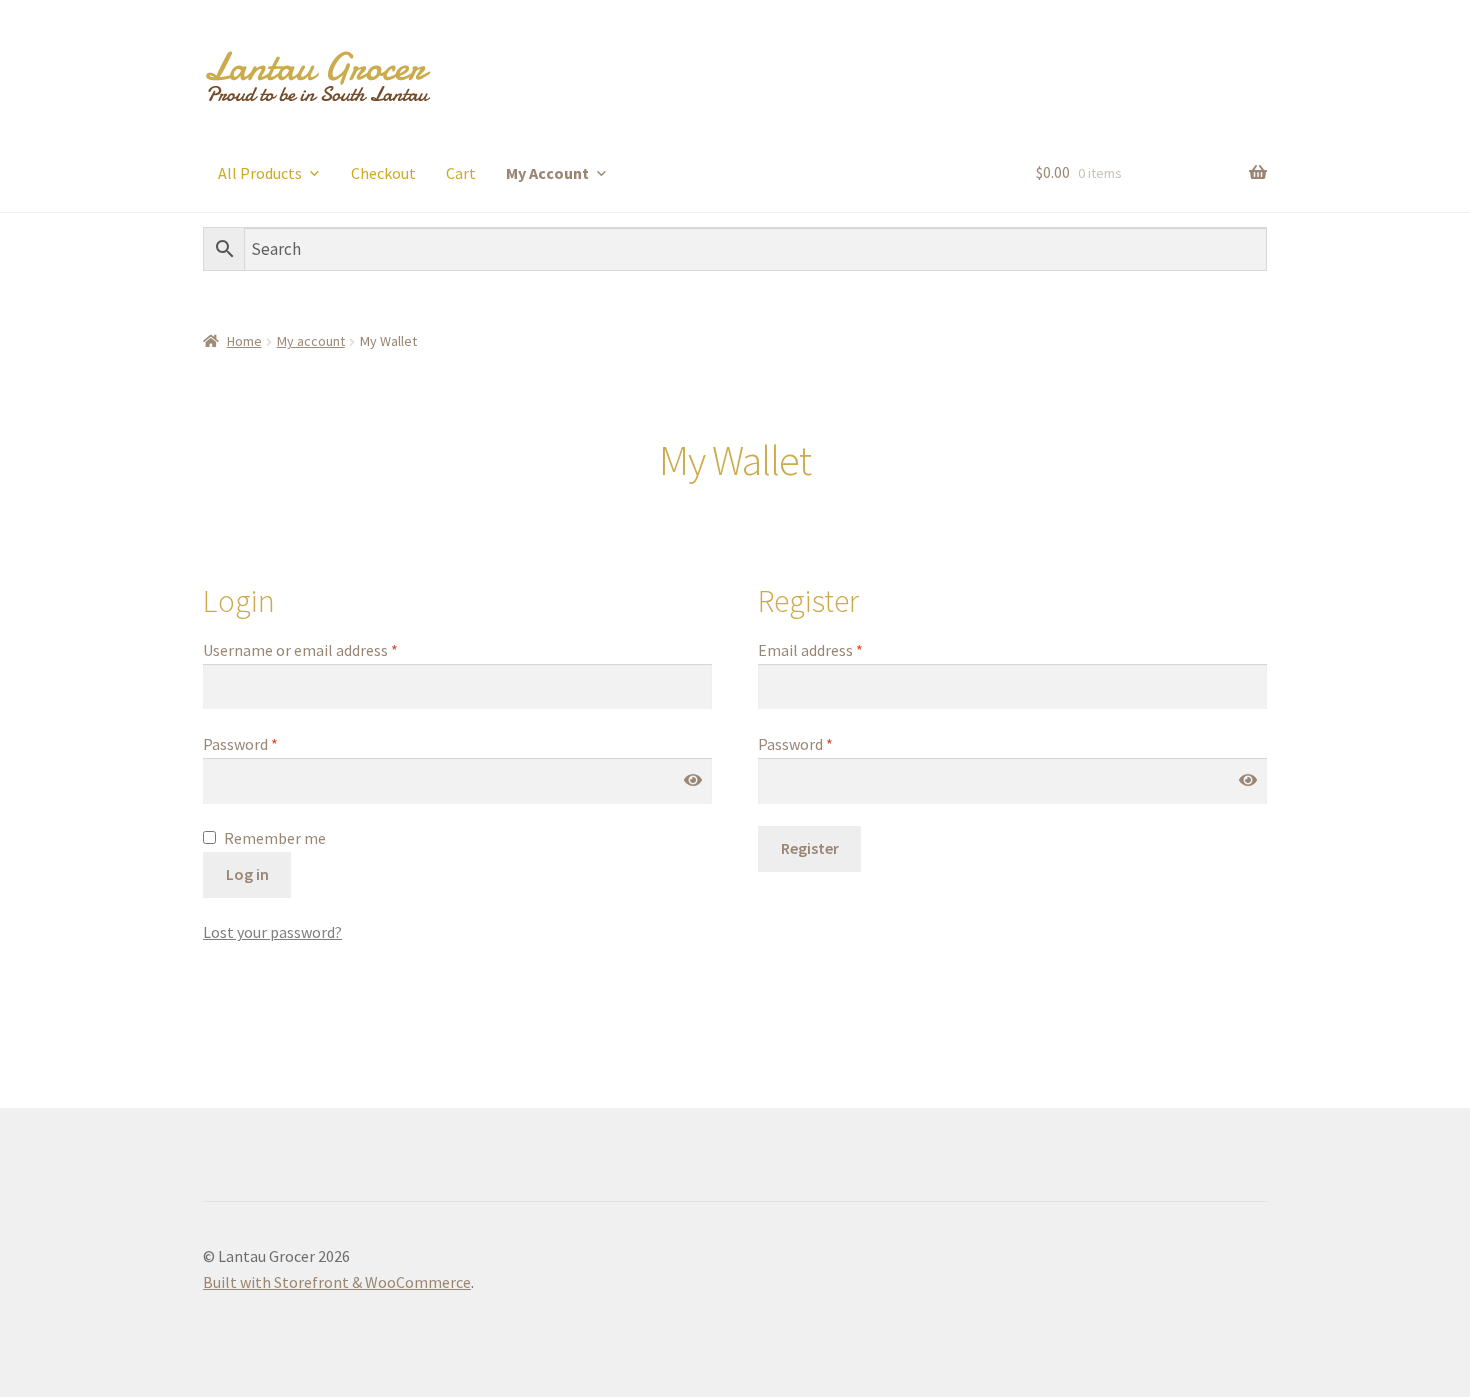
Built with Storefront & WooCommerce (337, 1282)
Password (240, 744)
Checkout (383, 173)
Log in (247, 874)
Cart (461, 173)
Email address (810, 650)
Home (244, 341)
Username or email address (300, 650)
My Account (547, 173)
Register (810, 848)
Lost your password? (272, 932)
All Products (260, 173)
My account (311, 341)
